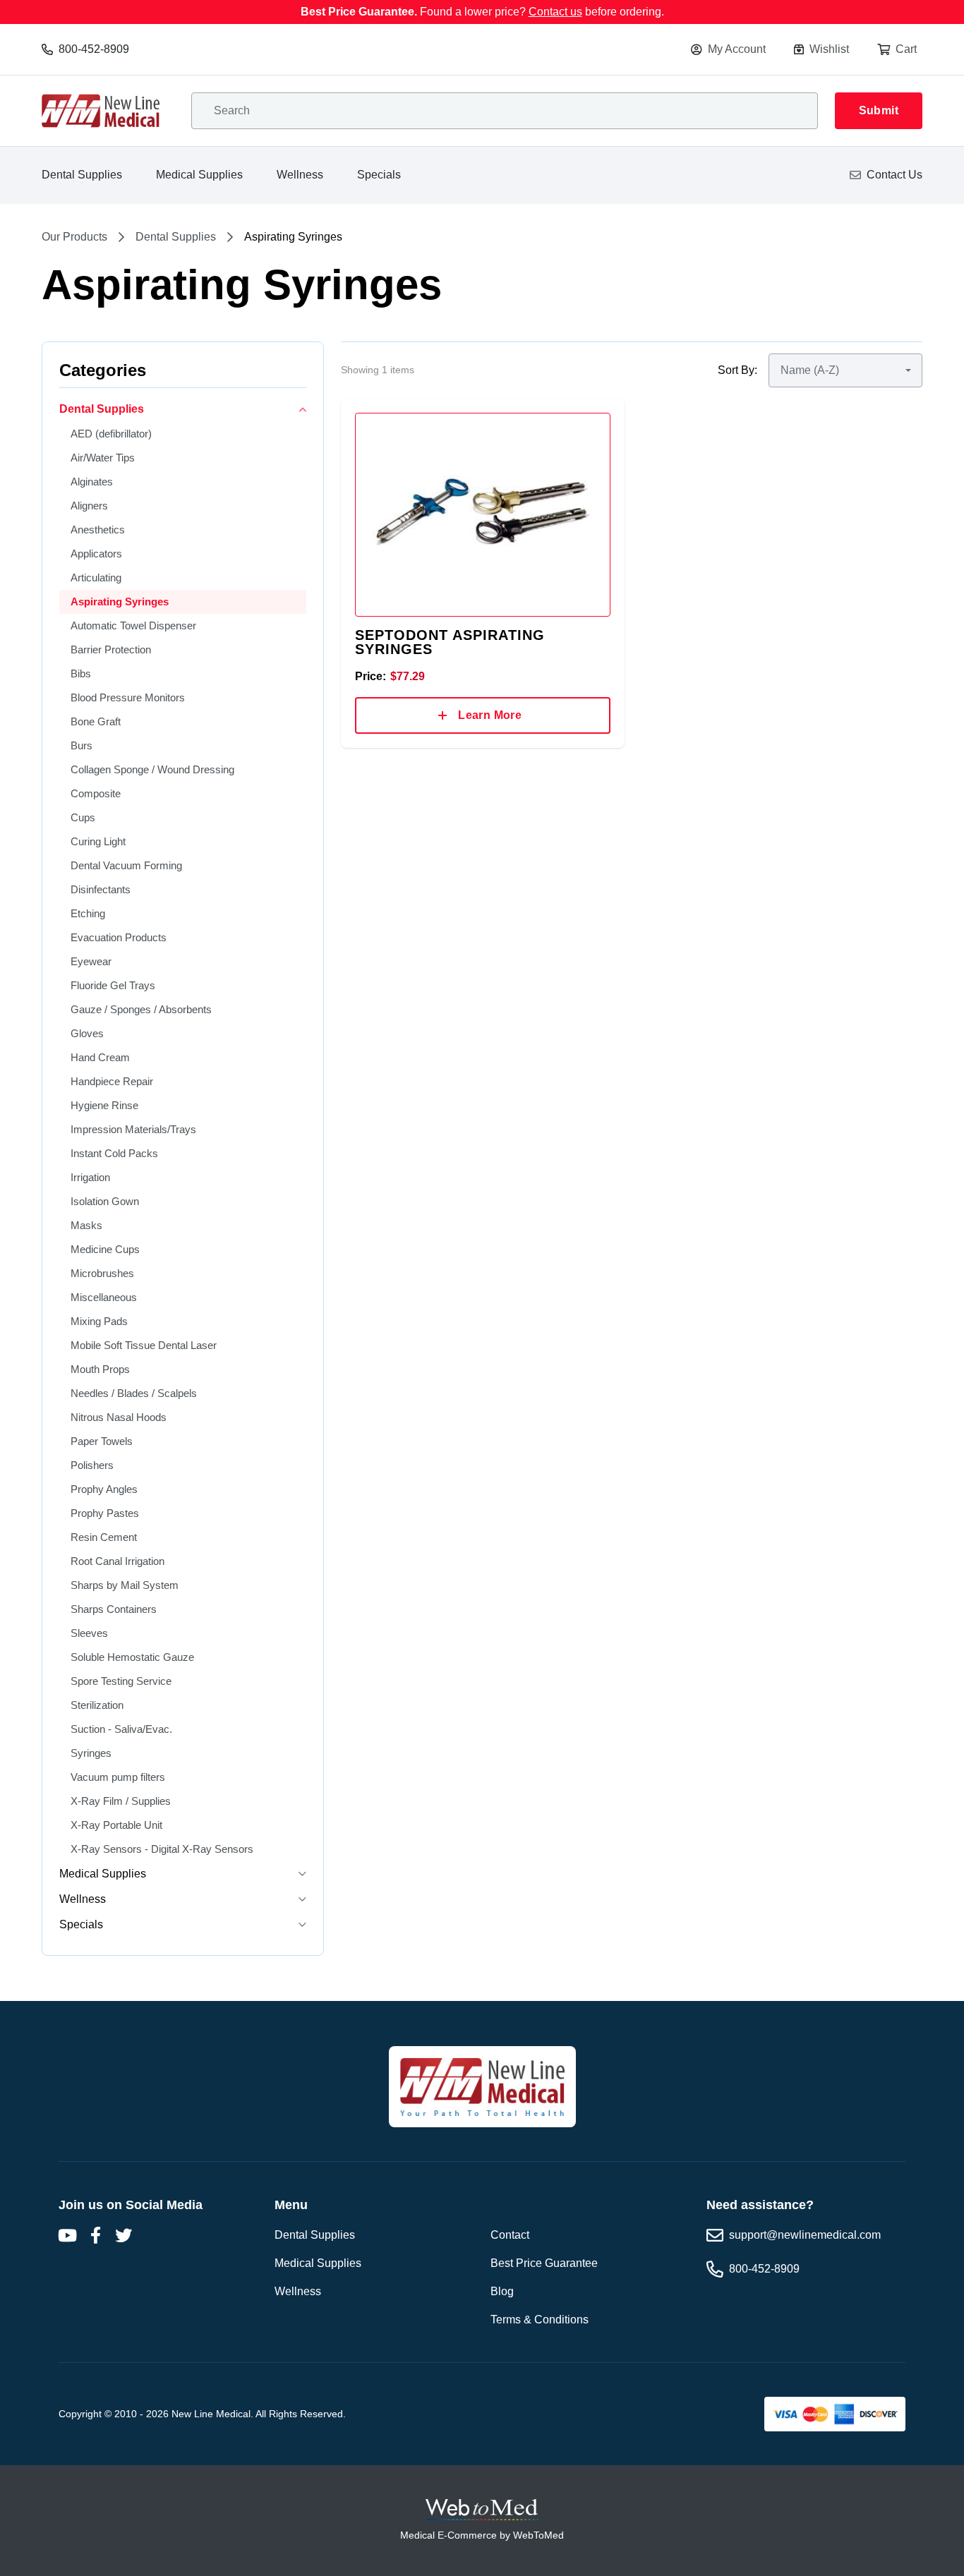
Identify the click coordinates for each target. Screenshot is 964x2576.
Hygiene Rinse (104, 1105)
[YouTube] (67, 2235)
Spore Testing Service (121, 1681)
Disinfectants (101, 889)
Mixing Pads (99, 1321)
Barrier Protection (111, 649)
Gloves (87, 1033)
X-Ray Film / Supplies (121, 1801)
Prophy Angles (104, 1489)
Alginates (92, 482)
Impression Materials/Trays (133, 1129)
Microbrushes (102, 1273)
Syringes (91, 1753)
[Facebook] (95, 2235)
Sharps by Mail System (125, 1585)
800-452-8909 (94, 49)
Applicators (96, 554)
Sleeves (89, 1633)
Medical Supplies (199, 175)
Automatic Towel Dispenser (133, 625)
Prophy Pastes (105, 1513)
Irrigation (90, 1177)
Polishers (92, 1465)
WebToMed (538, 2535)
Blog (502, 2291)
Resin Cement (104, 1537)
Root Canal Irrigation (118, 1561)
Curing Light (98, 841)
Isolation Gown (105, 1201)
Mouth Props (100, 1369)
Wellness (300, 175)
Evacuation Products (119, 937)
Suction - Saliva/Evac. (121, 1729)
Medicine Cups (105, 1249)
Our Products (74, 237)
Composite (96, 793)
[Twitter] (123, 2235)
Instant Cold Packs (114, 1153)
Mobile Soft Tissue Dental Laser (144, 1345)
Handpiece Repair (112, 1081)
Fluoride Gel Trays (113, 985)
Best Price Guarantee (544, 2263)
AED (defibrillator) (111, 434)
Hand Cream (100, 1057)
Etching (88, 913)
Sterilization (97, 1705)
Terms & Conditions (540, 2320)
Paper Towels (102, 1441)
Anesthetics (98, 530)
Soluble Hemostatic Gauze (132, 1657)
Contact (510, 2235)
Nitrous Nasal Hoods (119, 1417)
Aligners (89, 506)
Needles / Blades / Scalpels (134, 1393)
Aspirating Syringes (120, 601)
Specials (379, 175)
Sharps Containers (114, 1609)
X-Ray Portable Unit (116, 1825)
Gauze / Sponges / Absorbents (141, 1009)
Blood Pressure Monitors (128, 697)
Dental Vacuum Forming (126, 865)
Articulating (96, 578)
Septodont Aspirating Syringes (450, 642)
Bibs (81, 673)
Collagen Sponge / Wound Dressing (152, 769)
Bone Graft (96, 721)
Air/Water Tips (103, 458)
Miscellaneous (104, 1297)
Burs (82, 745)
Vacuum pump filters (118, 1777)
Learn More (490, 715)
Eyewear (91, 961)
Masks (86, 1225)
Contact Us (894, 175)
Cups (83, 817)
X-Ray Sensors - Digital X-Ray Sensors (162, 1849)
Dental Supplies (82, 175)
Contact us (555, 12)
